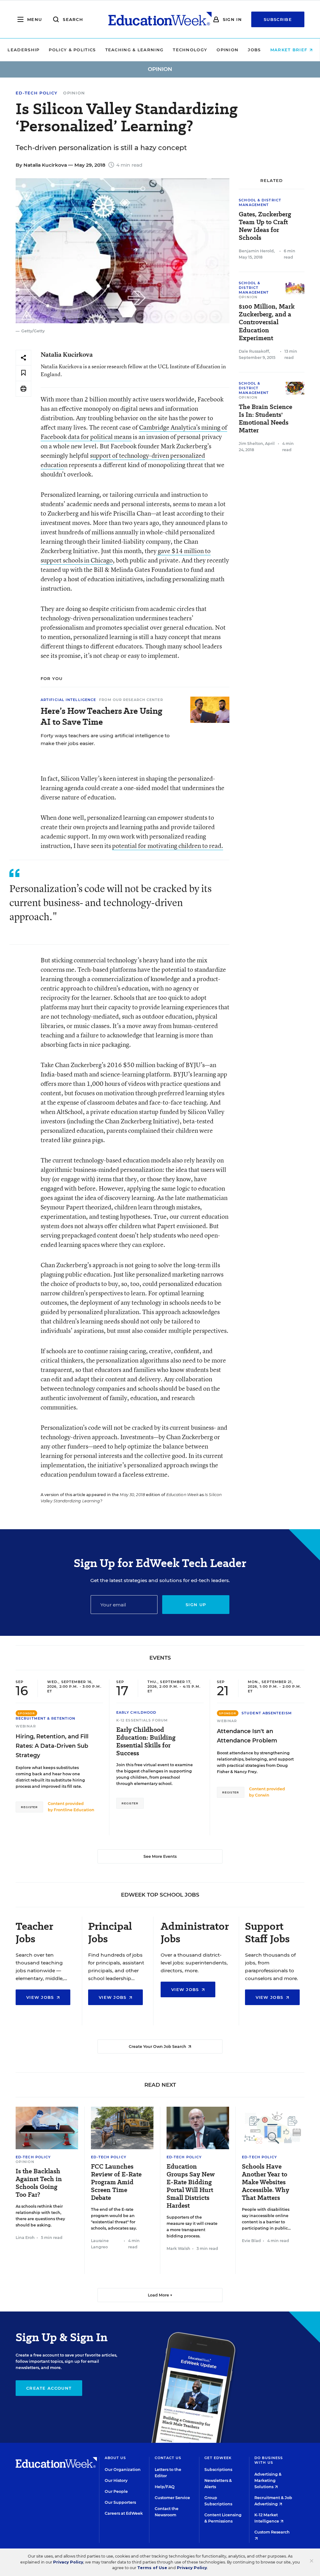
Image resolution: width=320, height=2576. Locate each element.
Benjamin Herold (256, 251)
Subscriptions (218, 2470)
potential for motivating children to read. (168, 846)
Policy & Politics (72, 50)
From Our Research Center (131, 700)
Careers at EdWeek (124, 2513)
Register (29, 1807)
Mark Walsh (178, 2248)
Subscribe (278, 19)
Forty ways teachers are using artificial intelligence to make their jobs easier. (105, 739)
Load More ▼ (160, 2295)
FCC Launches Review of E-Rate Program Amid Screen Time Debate (116, 2182)
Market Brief (290, 50)
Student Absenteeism (267, 1713)
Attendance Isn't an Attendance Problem (247, 1736)
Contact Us (168, 2458)
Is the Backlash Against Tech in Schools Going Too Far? (39, 2183)
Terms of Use (152, 2568)
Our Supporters (120, 2502)
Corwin (262, 1795)
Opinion (227, 50)
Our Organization (123, 2470)
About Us (115, 2458)
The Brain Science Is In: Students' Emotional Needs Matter (265, 419)
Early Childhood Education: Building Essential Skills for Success (146, 1742)
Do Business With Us (269, 2460)
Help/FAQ (165, 2487)
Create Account (49, 2388)
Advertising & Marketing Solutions (268, 2480)
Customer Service (172, 2498)
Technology (190, 50)
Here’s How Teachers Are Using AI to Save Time (101, 716)
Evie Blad (251, 2241)
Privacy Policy (68, 2562)
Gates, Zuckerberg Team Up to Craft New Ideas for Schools (265, 226)
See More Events (160, 1856)
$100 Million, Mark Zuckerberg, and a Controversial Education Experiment (267, 322)
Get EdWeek (218, 2458)
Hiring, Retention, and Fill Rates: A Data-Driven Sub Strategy (52, 1746)
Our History (116, 2480)
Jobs (254, 50)
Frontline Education (74, 1810)
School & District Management (260, 202)
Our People (116, 2491)
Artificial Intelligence (68, 700)
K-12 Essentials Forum (142, 1720)
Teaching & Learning (135, 50)
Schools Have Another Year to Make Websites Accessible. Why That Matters (265, 2182)
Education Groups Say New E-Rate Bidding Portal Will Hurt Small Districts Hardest (191, 2186)
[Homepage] (160, 19)
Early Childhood (136, 1712)
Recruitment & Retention (45, 1718)
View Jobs (41, 1997)
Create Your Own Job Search (158, 2047)
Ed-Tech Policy (37, 93)
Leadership (23, 50)
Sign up (196, 1605)
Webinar (26, 1726)
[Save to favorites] (23, 373)
